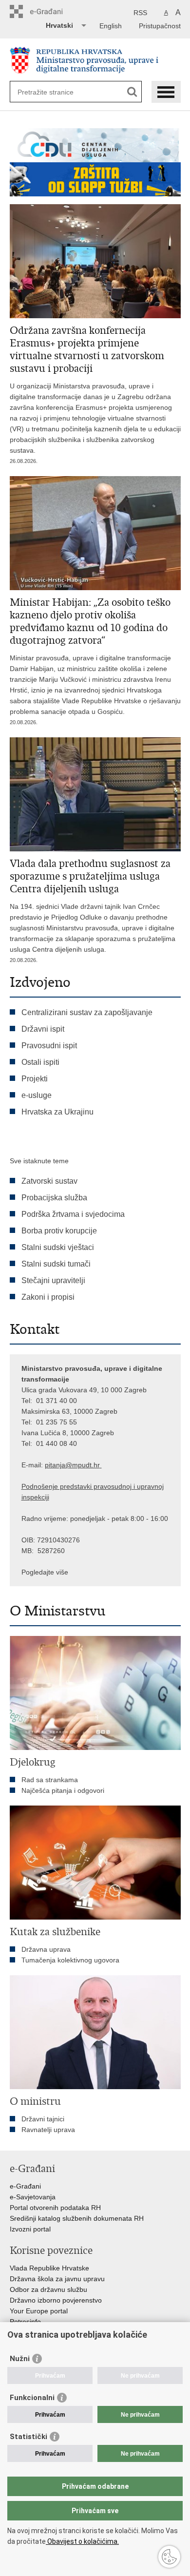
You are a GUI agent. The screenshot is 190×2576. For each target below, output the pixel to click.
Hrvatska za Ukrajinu (57, 1112)
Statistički (28, 2437)
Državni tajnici (43, 2119)
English (111, 26)
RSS (140, 13)
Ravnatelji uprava (48, 2130)
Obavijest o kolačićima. (82, 2541)
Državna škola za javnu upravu (57, 2279)
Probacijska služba (54, 1198)
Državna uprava (46, 1949)
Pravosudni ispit (49, 1046)
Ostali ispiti (40, 1062)
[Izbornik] (166, 92)
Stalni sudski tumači (56, 1264)
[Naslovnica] (95, 60)
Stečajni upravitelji (53, 1280)
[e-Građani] (51, 11)
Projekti (35, 1079)
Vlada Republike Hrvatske (49, 2268)
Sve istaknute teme (39, 1161)
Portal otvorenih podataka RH (55, 2208)
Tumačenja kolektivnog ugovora (70, 1960)
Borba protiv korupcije (59, 1231)
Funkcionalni (32, 2398)
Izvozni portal (30, 2229)
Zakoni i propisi (48, 1297)
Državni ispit (43, 1029)
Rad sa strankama (50, 1780)
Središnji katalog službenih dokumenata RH (77, 2218)
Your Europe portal (39, 2311)
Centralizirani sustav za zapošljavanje (87, 1012)
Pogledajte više (45, 1572)
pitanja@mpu (65, 1465)
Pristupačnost (160, 26)
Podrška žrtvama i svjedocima (73, 1214)
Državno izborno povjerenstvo (56, 2300)
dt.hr (93, 1465)
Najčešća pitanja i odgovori (63, 1790)
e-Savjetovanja (33, 2197)
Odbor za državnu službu (48, 2289)
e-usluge (37, 1095)
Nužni (20, 2359)
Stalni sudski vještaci (59, 1247)
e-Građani (25, 2186)
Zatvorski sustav (49, 1181)
